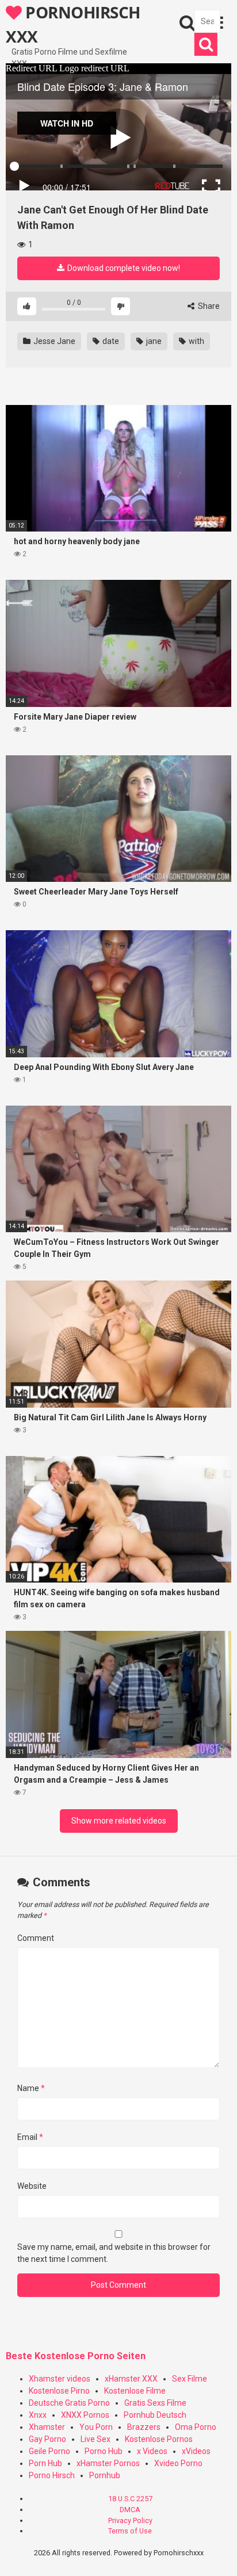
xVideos (196, 2451)
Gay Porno (47, 2439)
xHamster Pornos (108, 2463)
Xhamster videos (60, 2379)
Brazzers (144, 2427)
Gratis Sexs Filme (155, 2403)
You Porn (96, 2427)
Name (31, 2088)
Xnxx (38, 2415)
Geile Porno (49, 2451)
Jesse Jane (53, 341)
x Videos (152, 2451)
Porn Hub (45, 2463)
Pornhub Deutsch (155, 2415)
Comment (36, 1938)
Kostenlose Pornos (159, 2439)
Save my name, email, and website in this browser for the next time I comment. (114, 2253)
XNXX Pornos (85, 2415)
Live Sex (95, 2439)
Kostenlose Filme (135, 2391)
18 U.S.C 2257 (130, 2499)
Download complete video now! (123, 268)
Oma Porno (196, 2427)
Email (30, 2137)
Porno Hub (104, 2451)
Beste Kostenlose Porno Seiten (76, 2356)
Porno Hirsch (52, 2475)
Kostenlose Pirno (59, 2391)
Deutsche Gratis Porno (69, 2403)
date (110, 341)
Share (208, 306)
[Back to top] (216, 2553)
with (196, 341)
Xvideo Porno (178, 2463)
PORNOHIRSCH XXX (73, 24)
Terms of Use (130, 2531)
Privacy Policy (130, 2520)
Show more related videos (119, 1821)
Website (32, 2186)
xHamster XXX (131, 2379)
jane (153, 341)
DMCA (130, 2510)
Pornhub (105, 2475)
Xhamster (47, 2427)
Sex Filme (190, 2379)
